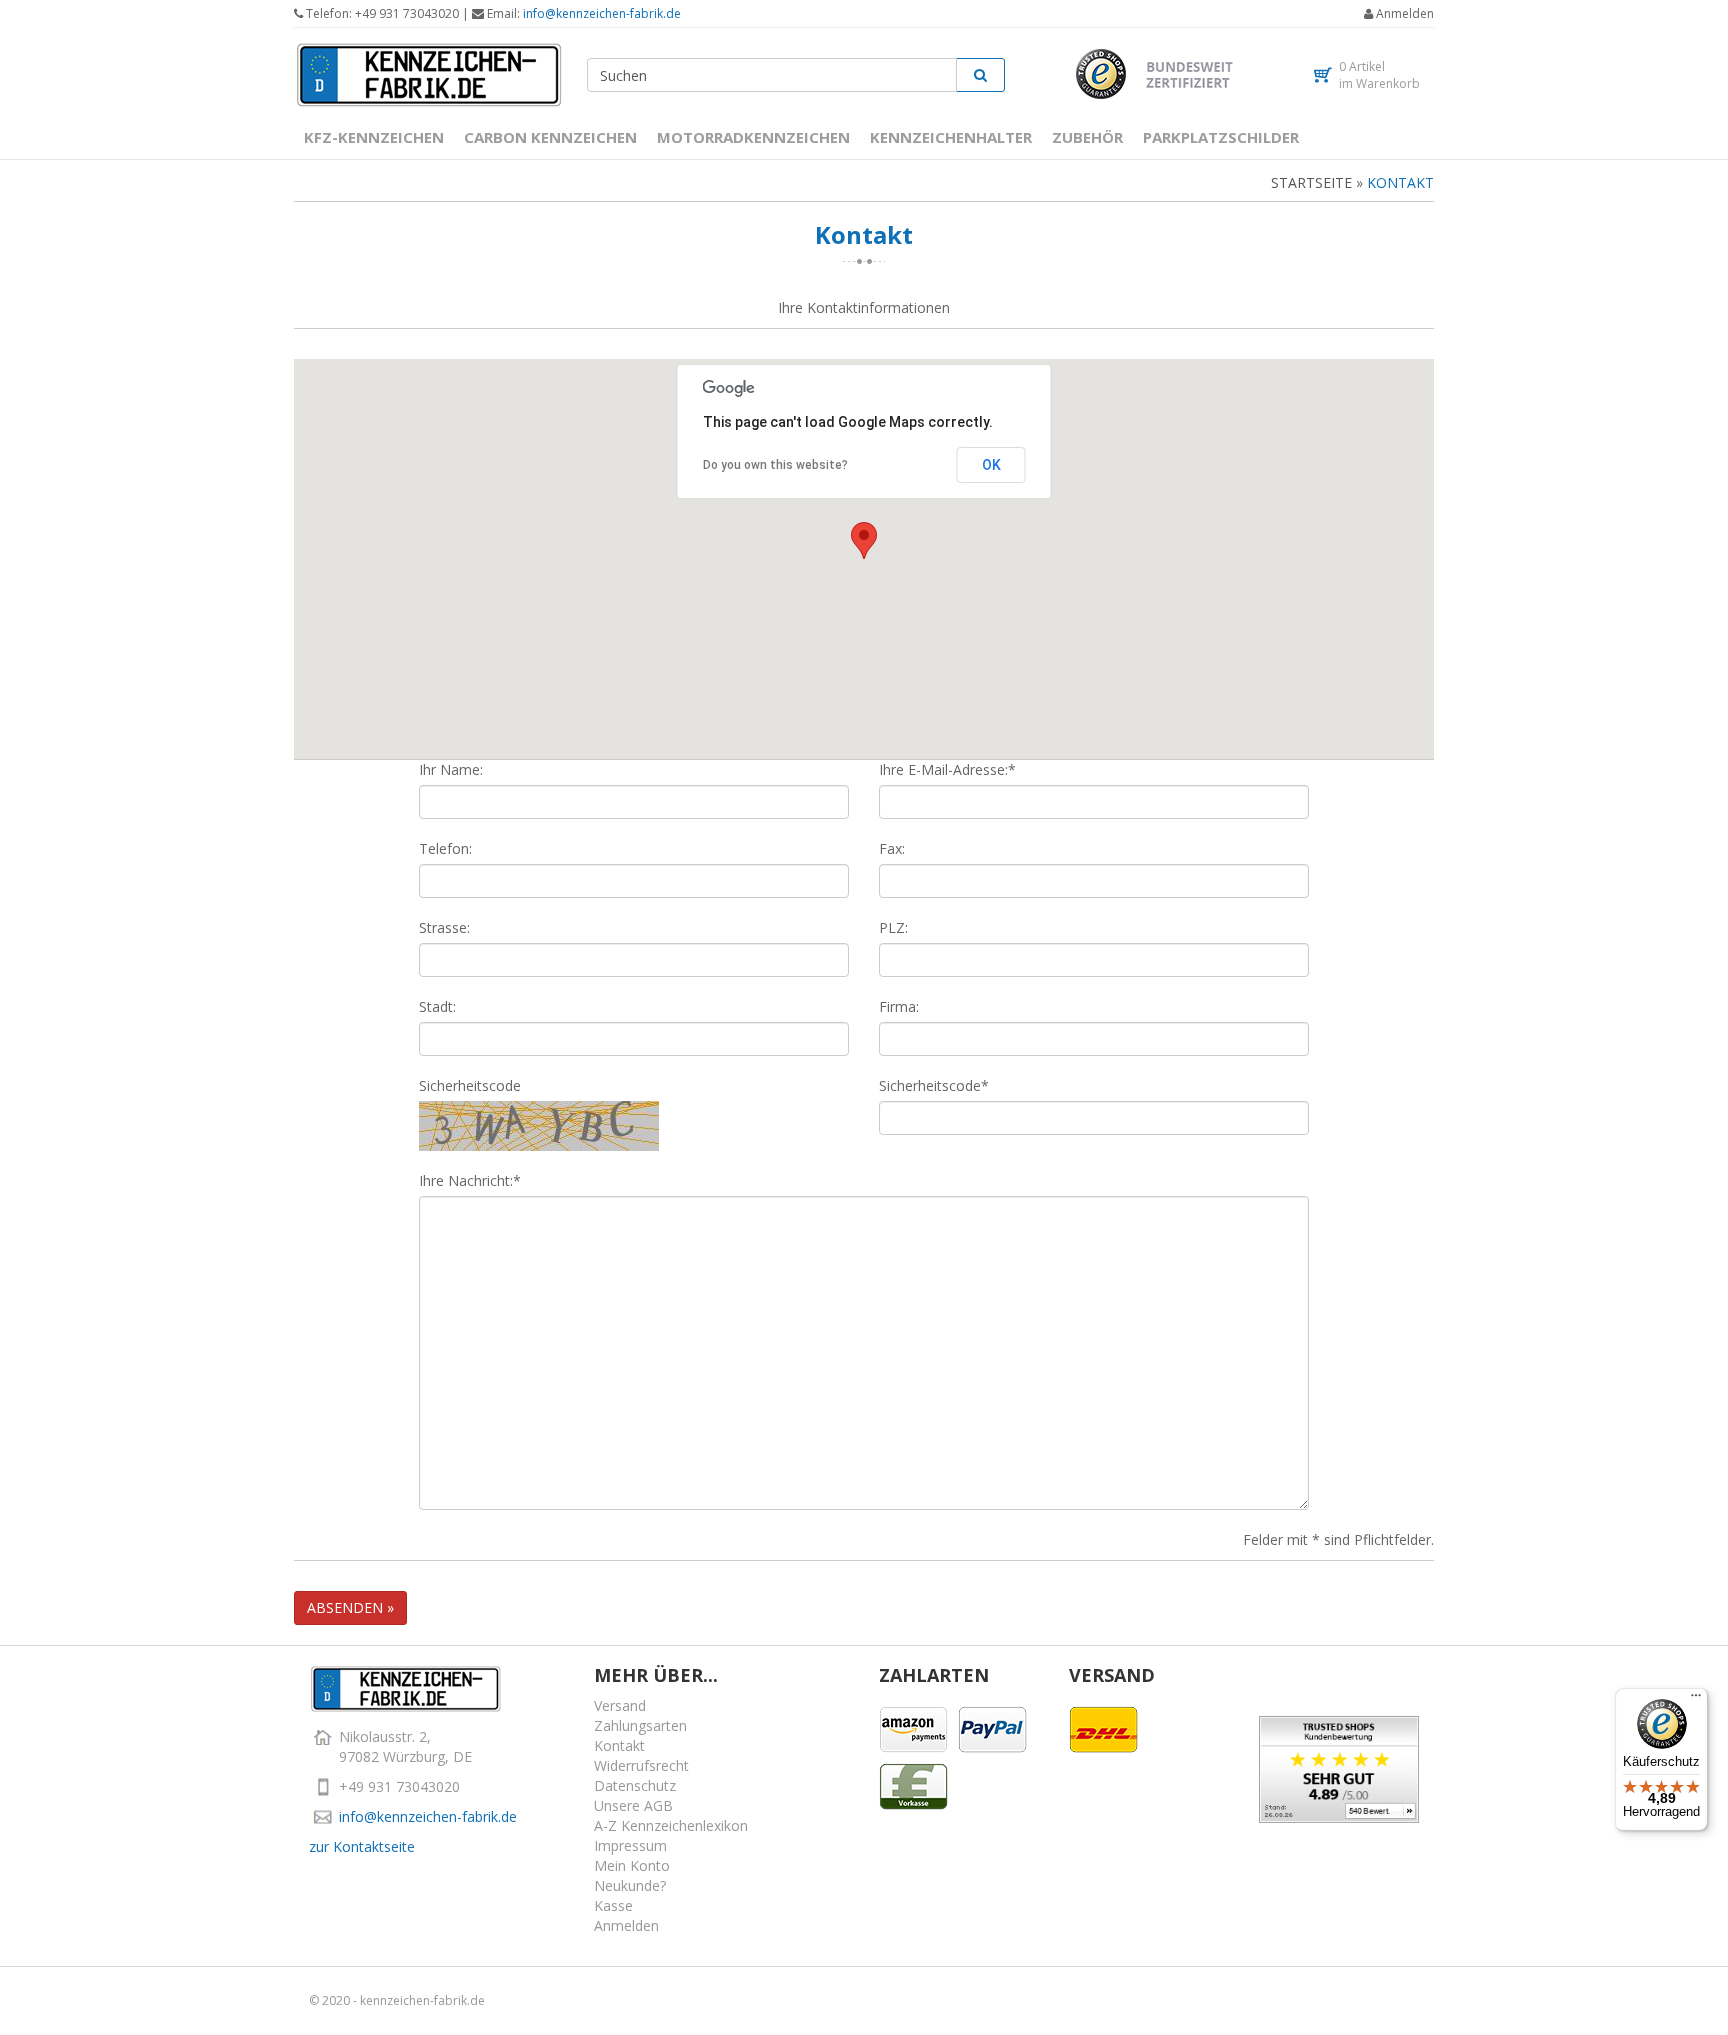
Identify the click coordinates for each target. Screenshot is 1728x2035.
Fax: (892, 848)
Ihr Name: (451, 769)
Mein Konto (632, 1865)
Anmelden (1405, 13)
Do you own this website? (775, 465)
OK (991, 465)
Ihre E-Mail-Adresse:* (947, 769)
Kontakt (1400, 182)
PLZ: (893, 927)
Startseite (1311, 182)
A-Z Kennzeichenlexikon (671, 1825)
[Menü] (1696, 1700)
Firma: (899, 1006)
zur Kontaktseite (362, 1846)
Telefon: (445, 848)
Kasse (613, 1905)
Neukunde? (630, 1885)
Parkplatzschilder (1221, 137)
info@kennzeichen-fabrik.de (602, 13)
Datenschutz (635, 1785)
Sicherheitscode (470, 1085)
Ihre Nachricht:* (470, 1180)
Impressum (630, 1845)
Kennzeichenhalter (951, 137)
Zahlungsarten (640, 1725)
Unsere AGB (633, 1805)
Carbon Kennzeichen (550, 137)
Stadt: (437, 1006)
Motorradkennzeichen (753, 137)
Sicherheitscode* (934, 1085)
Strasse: (444, 927)
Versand (620, 1705)
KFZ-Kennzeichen (374, 137)
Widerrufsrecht (641, 1765)
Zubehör (1087, 137)
